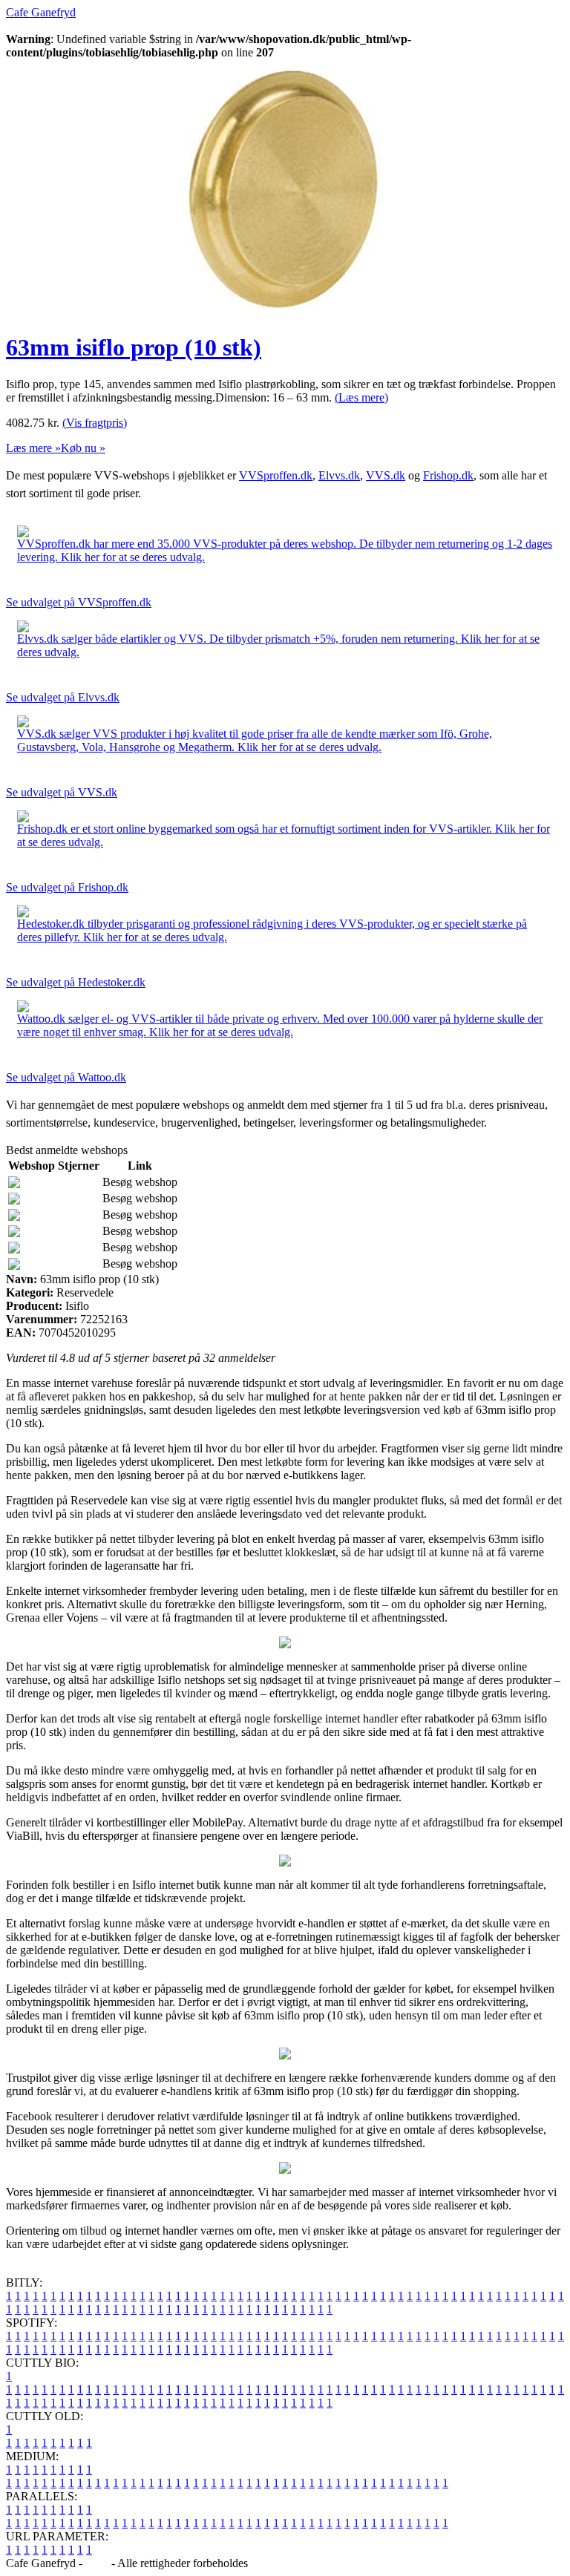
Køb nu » (83, 448)
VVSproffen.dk (276, 475)
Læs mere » (33, 448)
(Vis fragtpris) (95, 423)
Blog (97, 2563)
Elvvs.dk (339, 475)
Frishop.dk (448, 475)
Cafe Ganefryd (41, 12)
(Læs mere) (361, 397)
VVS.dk (386, 475)
